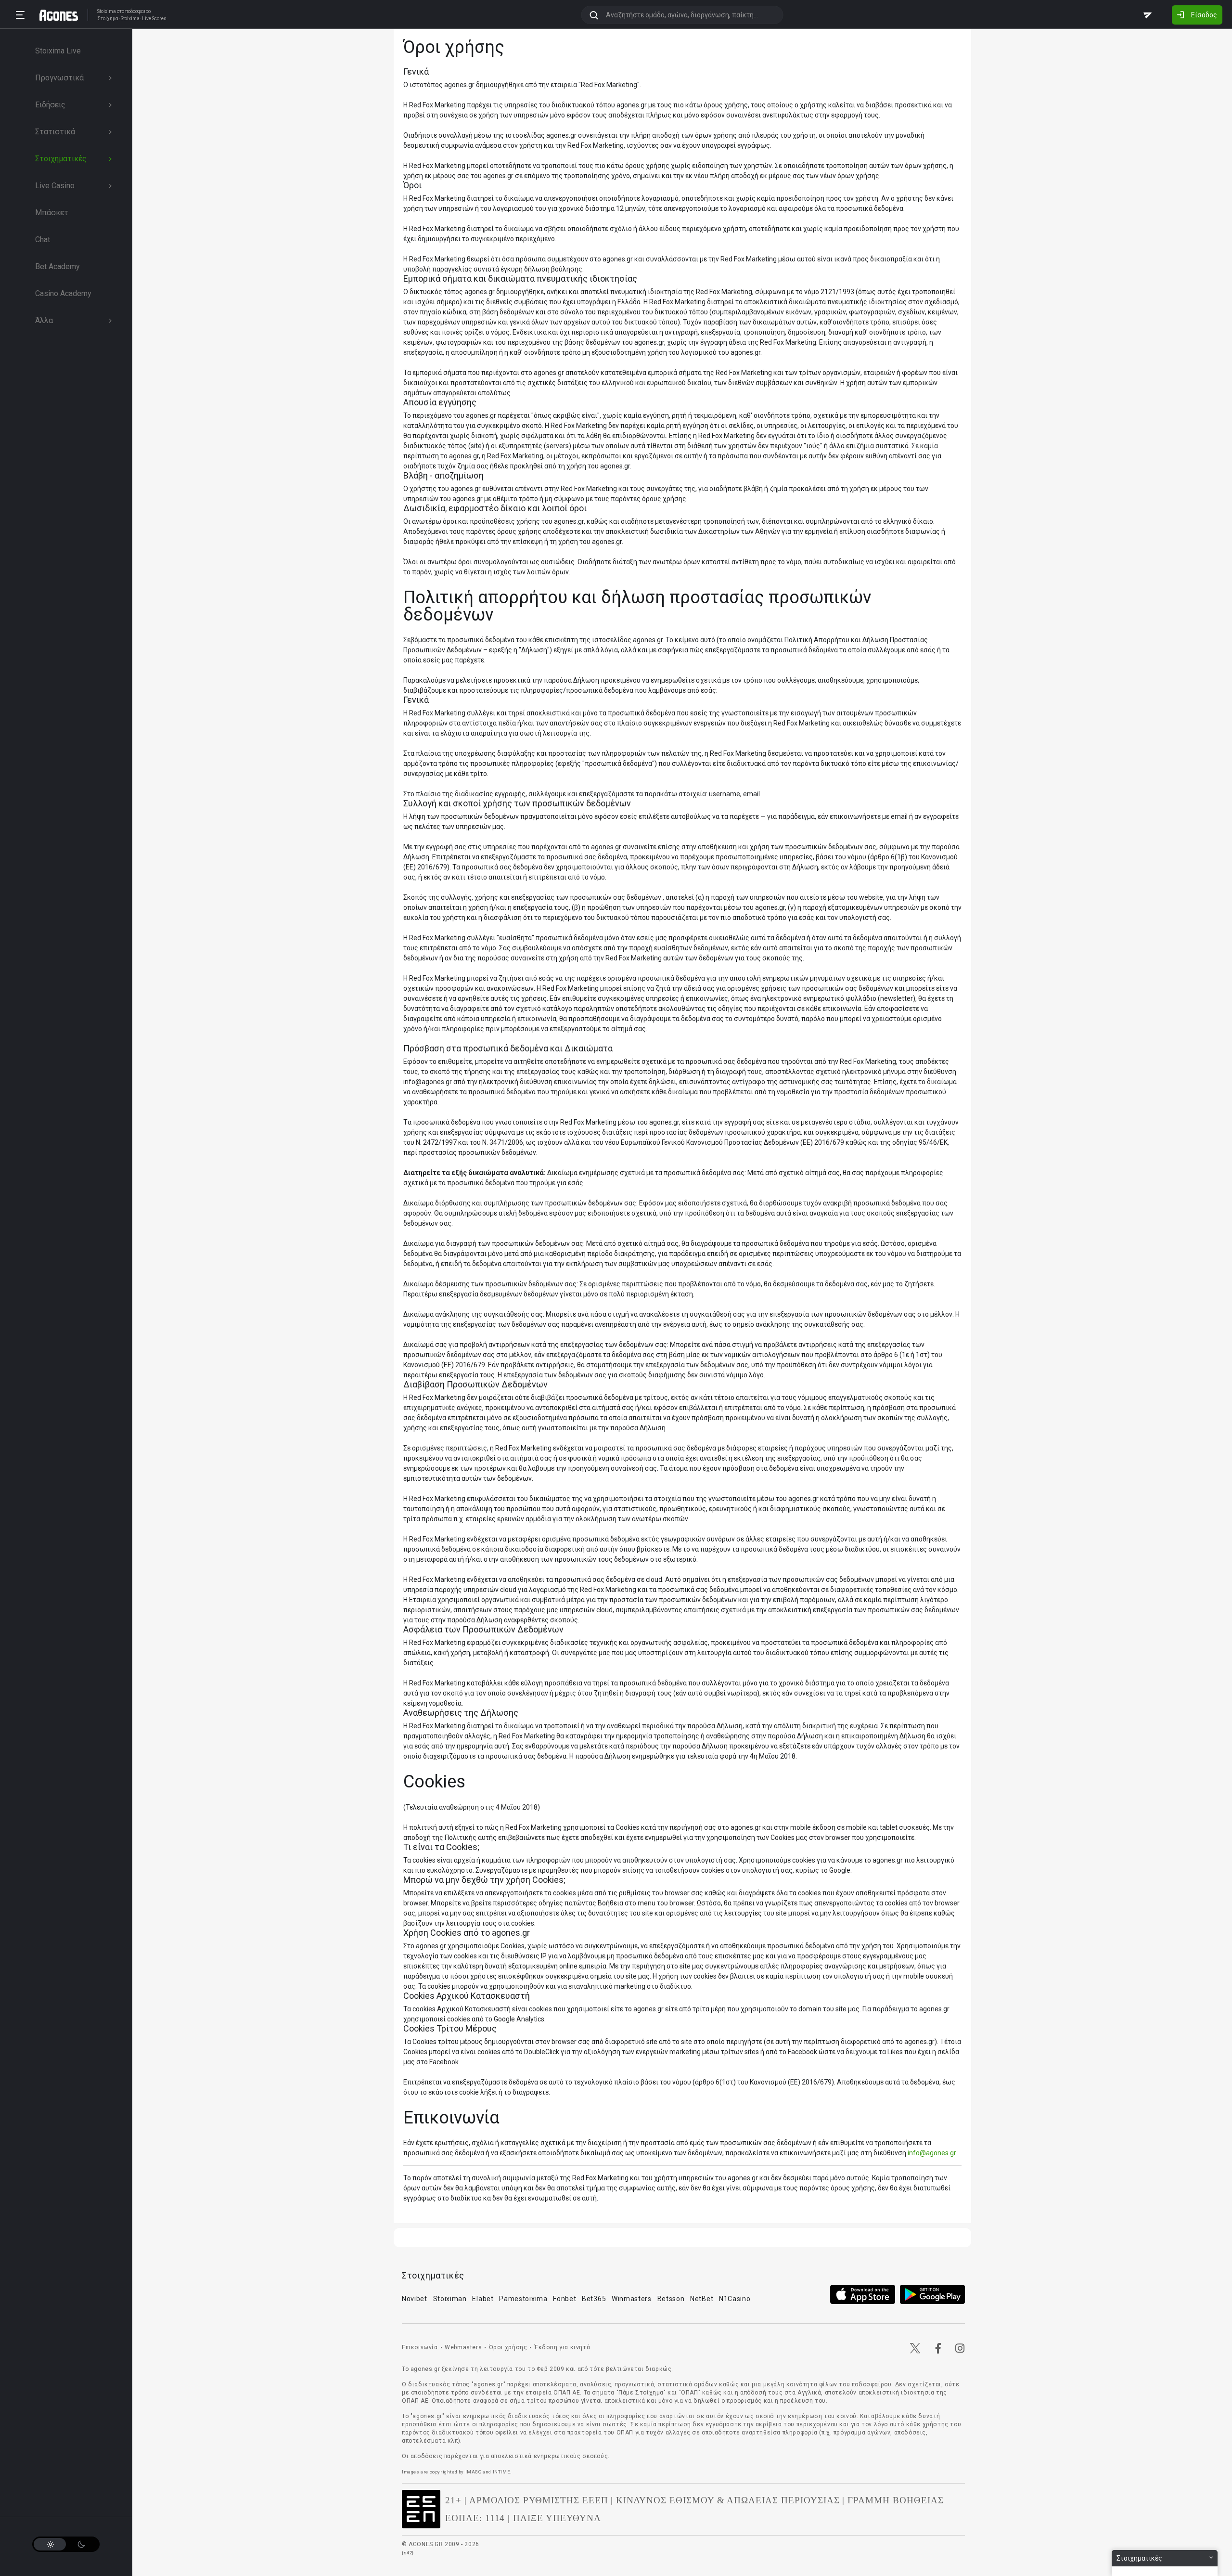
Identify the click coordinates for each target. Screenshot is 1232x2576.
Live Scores (154, 19)
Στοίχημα (108, 19)
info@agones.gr (932, 2153)
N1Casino (735, 2299)
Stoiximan (450, 2299)
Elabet (483, 2299)
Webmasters (463, 2347)
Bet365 (594, 2299)
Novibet (415, 2299)
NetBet (702, 2299)
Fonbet (565, 2299)
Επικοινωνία (420, 2347)
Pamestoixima (523, 2299)
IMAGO (474, 2472)
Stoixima (107, 11)
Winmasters (632, 2299)
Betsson (671, 2299)
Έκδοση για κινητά (562, 2347)
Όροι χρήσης (508, 2347)
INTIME (502, 2472)
